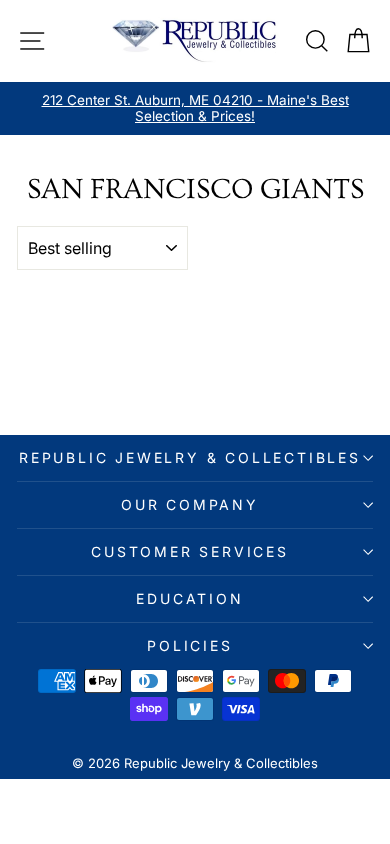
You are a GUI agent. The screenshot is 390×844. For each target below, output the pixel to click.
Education (189, 598)
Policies (189, 645)
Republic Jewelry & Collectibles (190, 457)
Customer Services (190, 551)
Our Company (190, 504)
